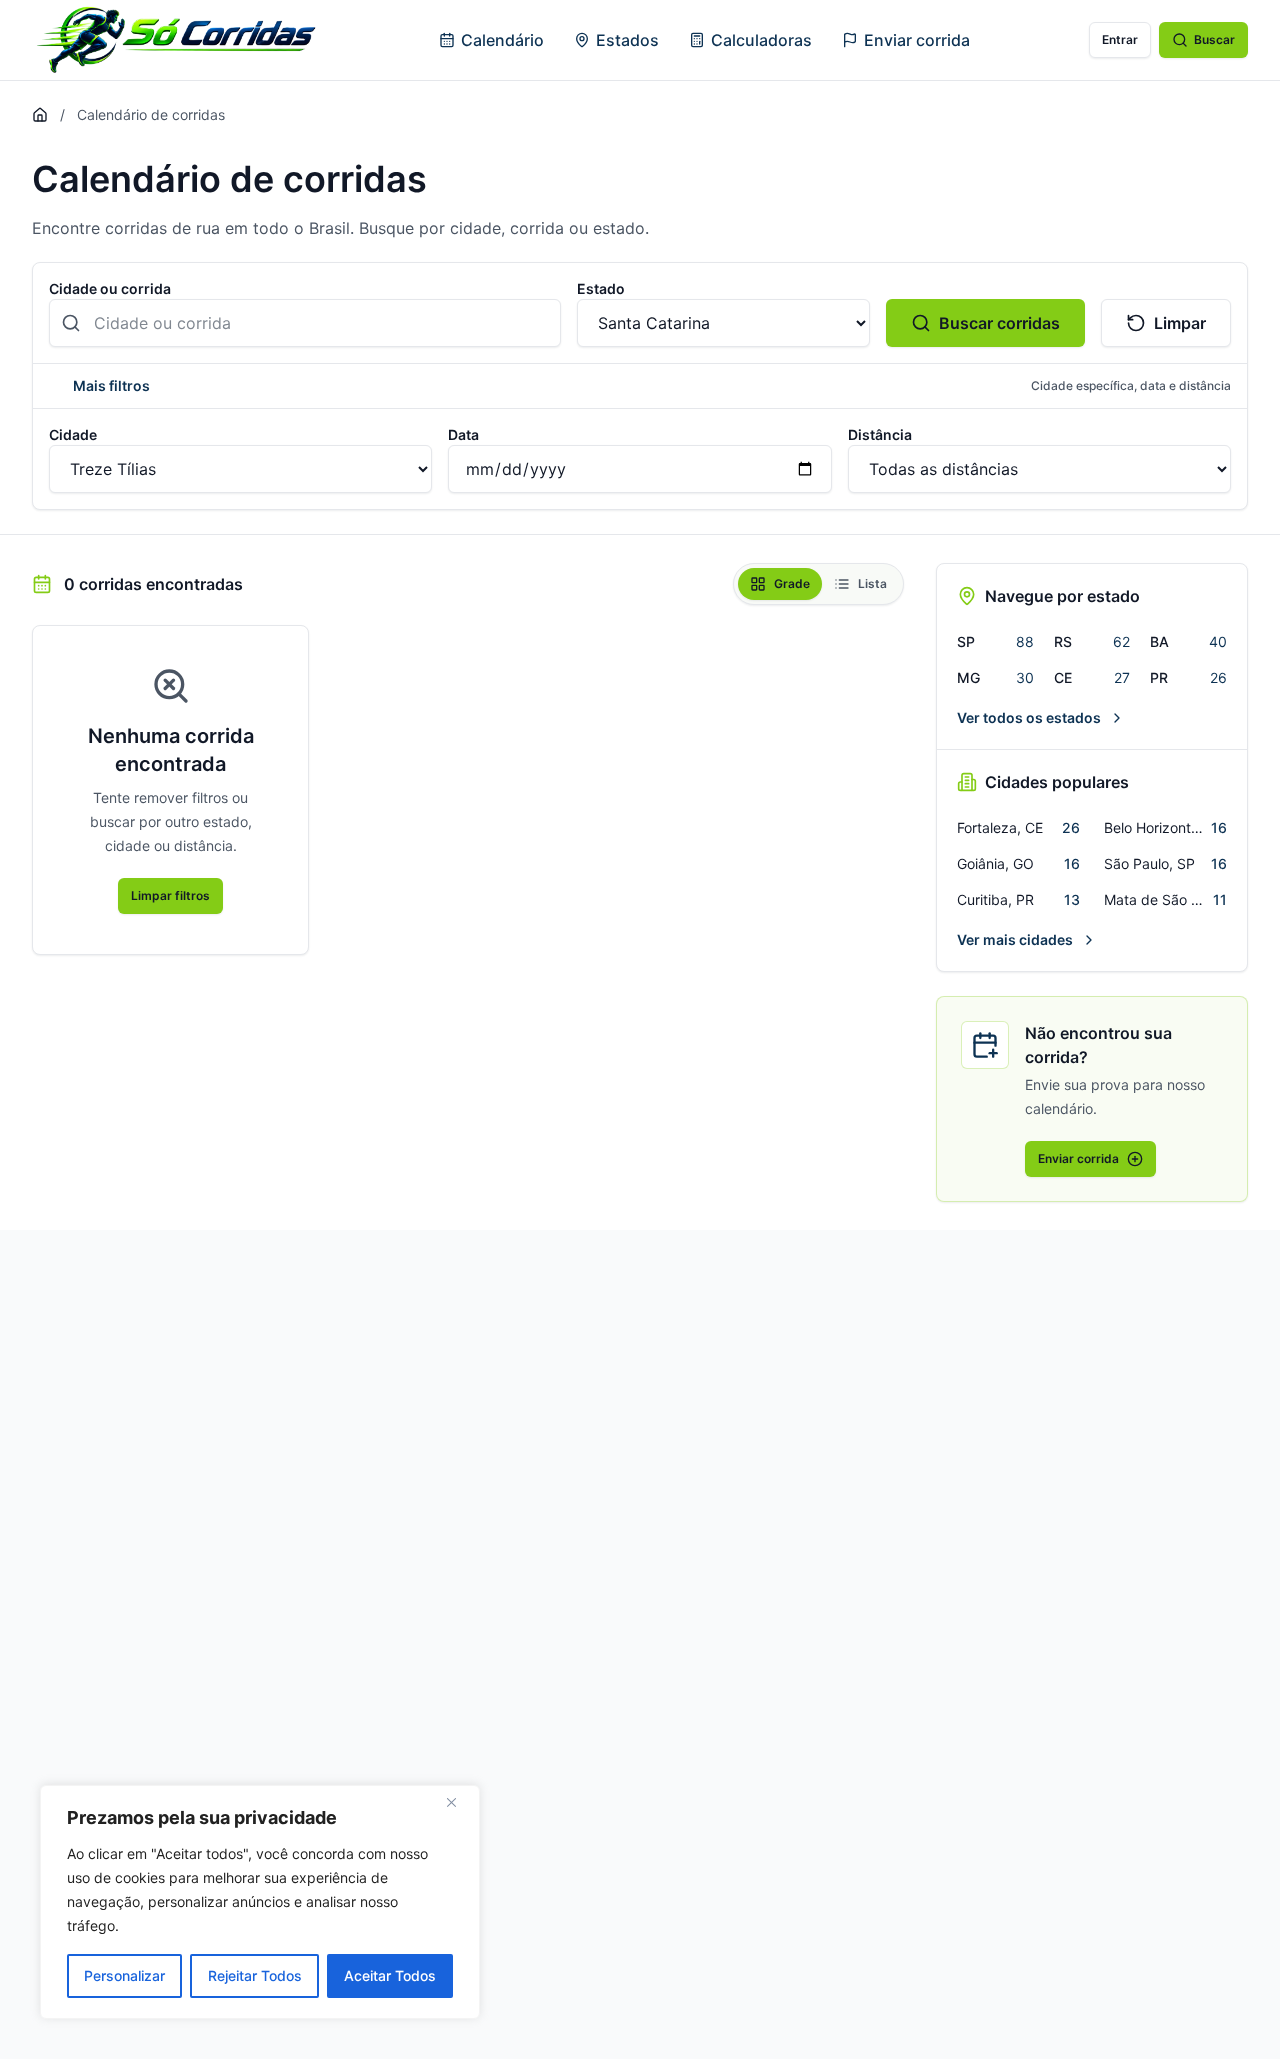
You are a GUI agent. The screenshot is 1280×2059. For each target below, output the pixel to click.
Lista (872, 583)
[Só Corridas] (176, 40)
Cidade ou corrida (110, 288)
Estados (627, 40)
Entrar (1120, 39)
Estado (601, 288)
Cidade (73, 434)
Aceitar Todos (390, 1975)
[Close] (459, 1802)
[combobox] (305, 323)
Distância (880, 434)
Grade (792, 583)
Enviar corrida (917, 40)
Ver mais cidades (1015, 939)
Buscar (1214, 39)
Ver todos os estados (1029, 717)
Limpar (1180, 323)
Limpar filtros (170, 895)
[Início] (40, 115)
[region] (260, 1902)
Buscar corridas (999, 323)
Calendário (502, 40)
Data (463, 434)
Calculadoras (761, 40)
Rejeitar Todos (255, 1975)
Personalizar (124, 1975)
